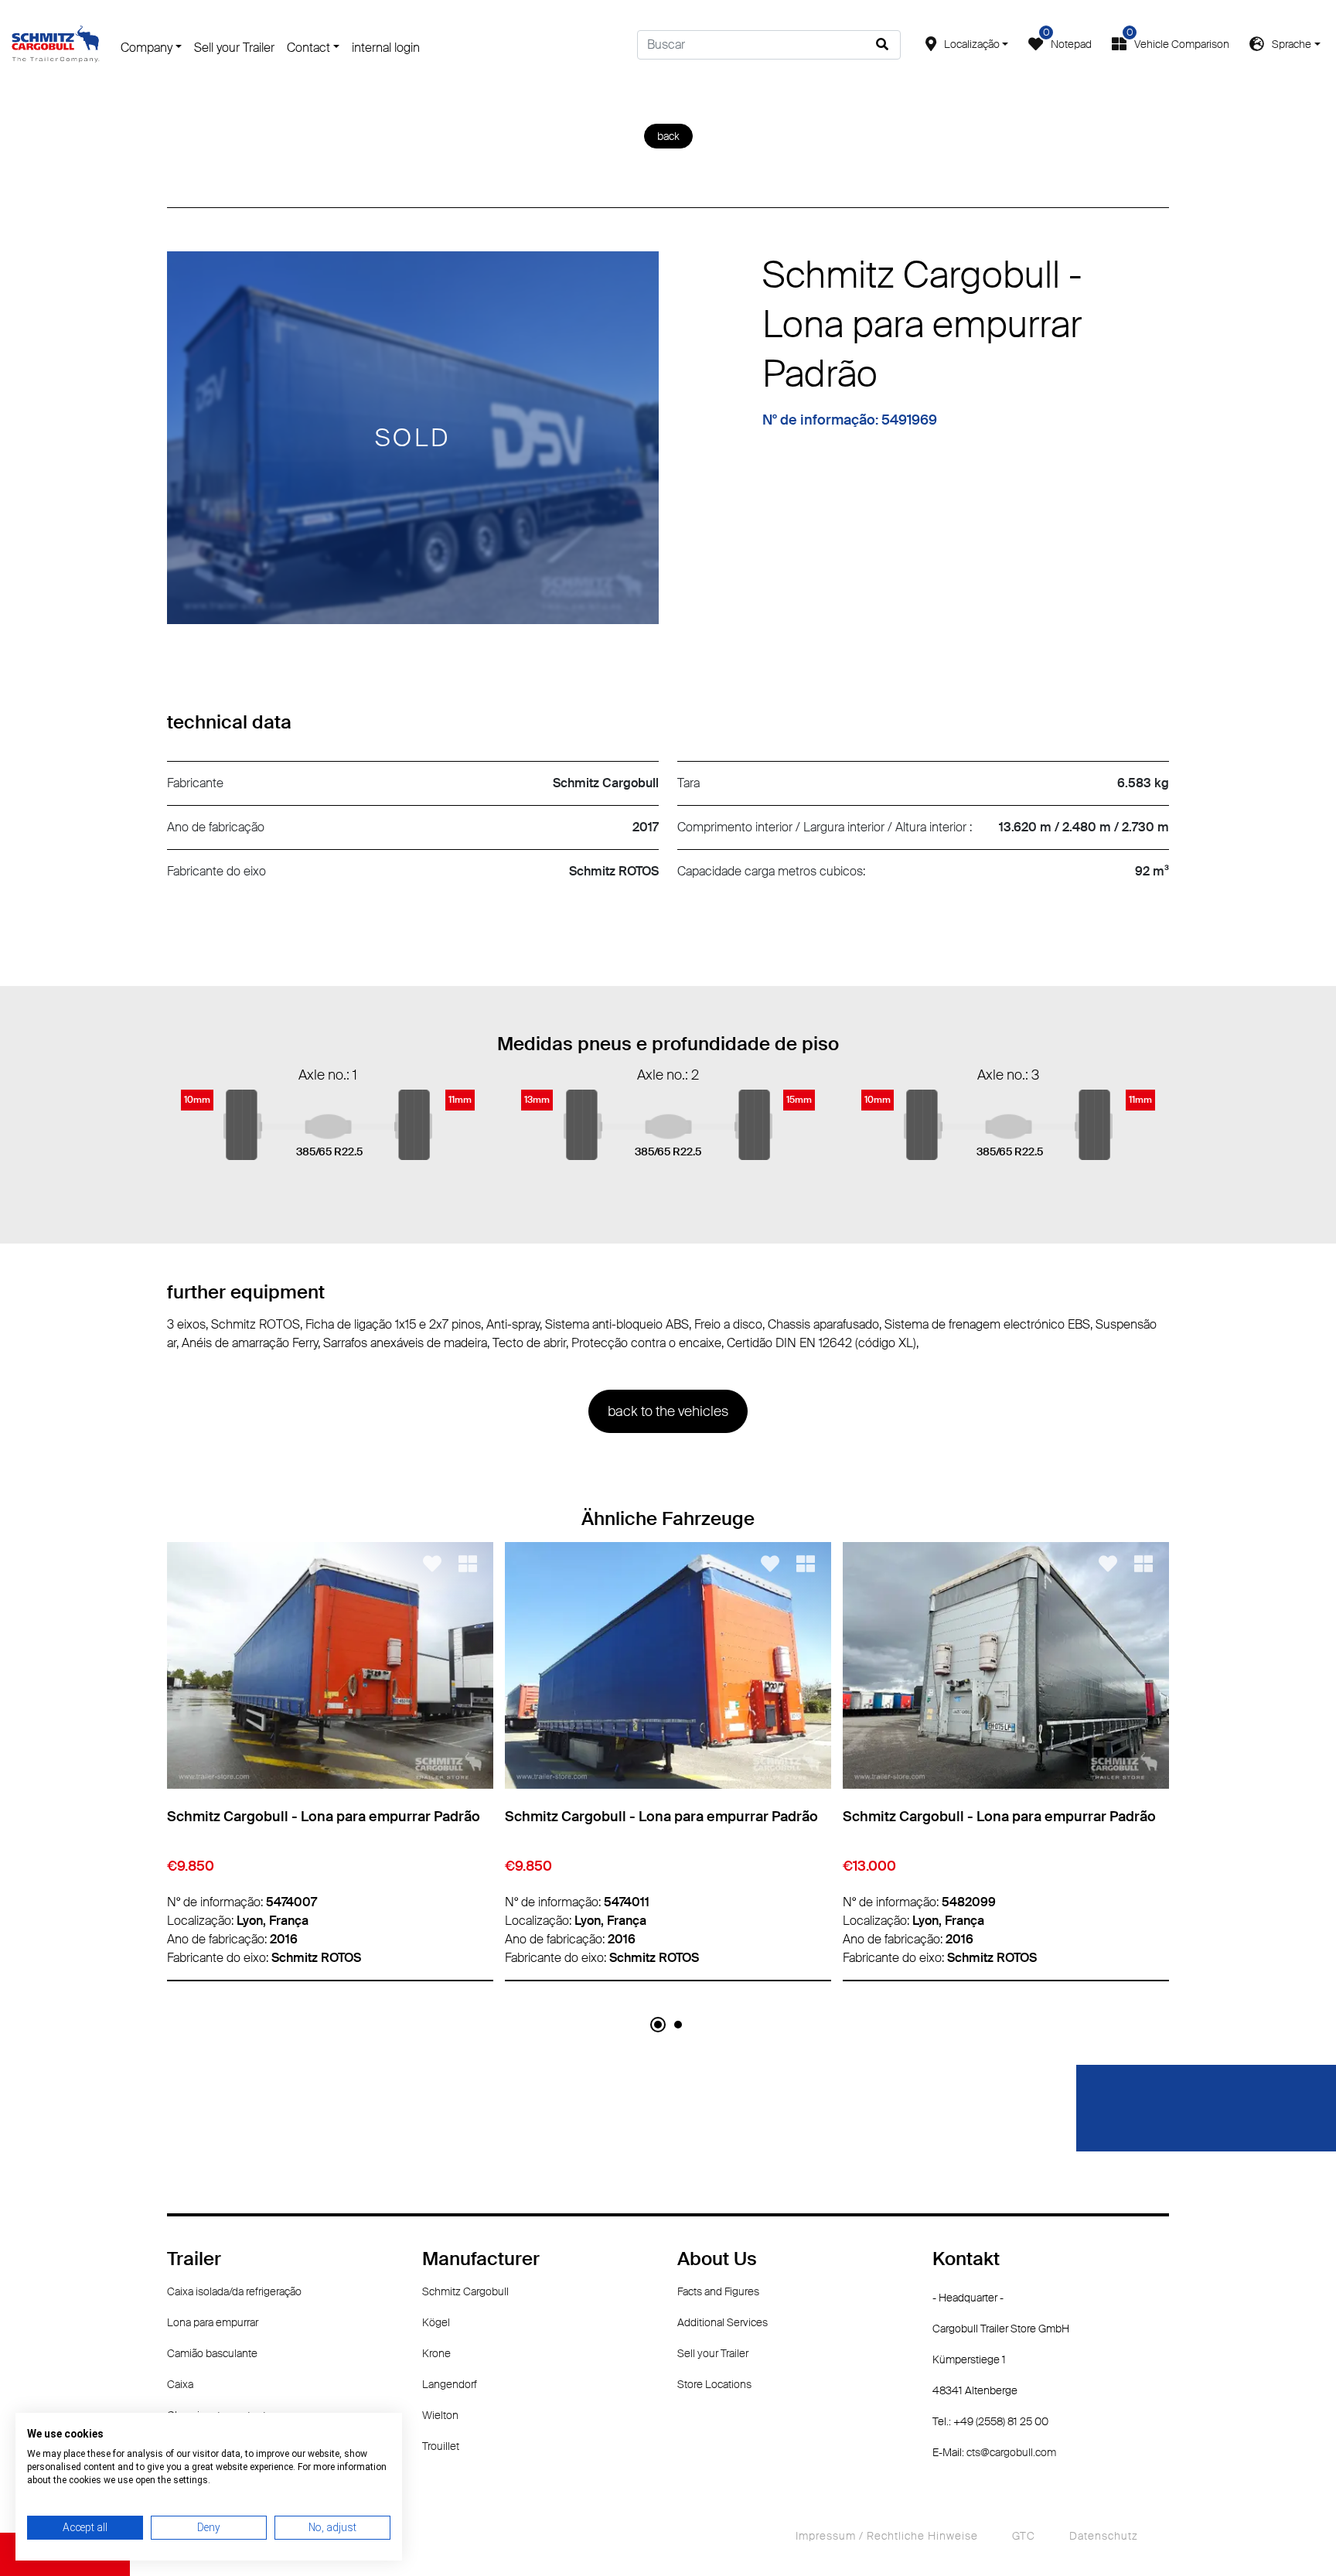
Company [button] (147, 48)
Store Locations (714, 2384)
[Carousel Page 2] (678, 2025)
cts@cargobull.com (1011, 2452)
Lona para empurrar (213, 2322)
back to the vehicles (668, 1411)
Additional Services (723, 2322)
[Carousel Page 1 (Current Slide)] (658, 2025)
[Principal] (56, 43)
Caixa (180, 2384)
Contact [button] (308, 48)
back (668, 136)
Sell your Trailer (234, 48)
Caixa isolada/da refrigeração (234, 2291)
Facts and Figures (718, 2291)
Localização (972, 44)
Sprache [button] (1292, 44)
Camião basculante (212, 2353)
